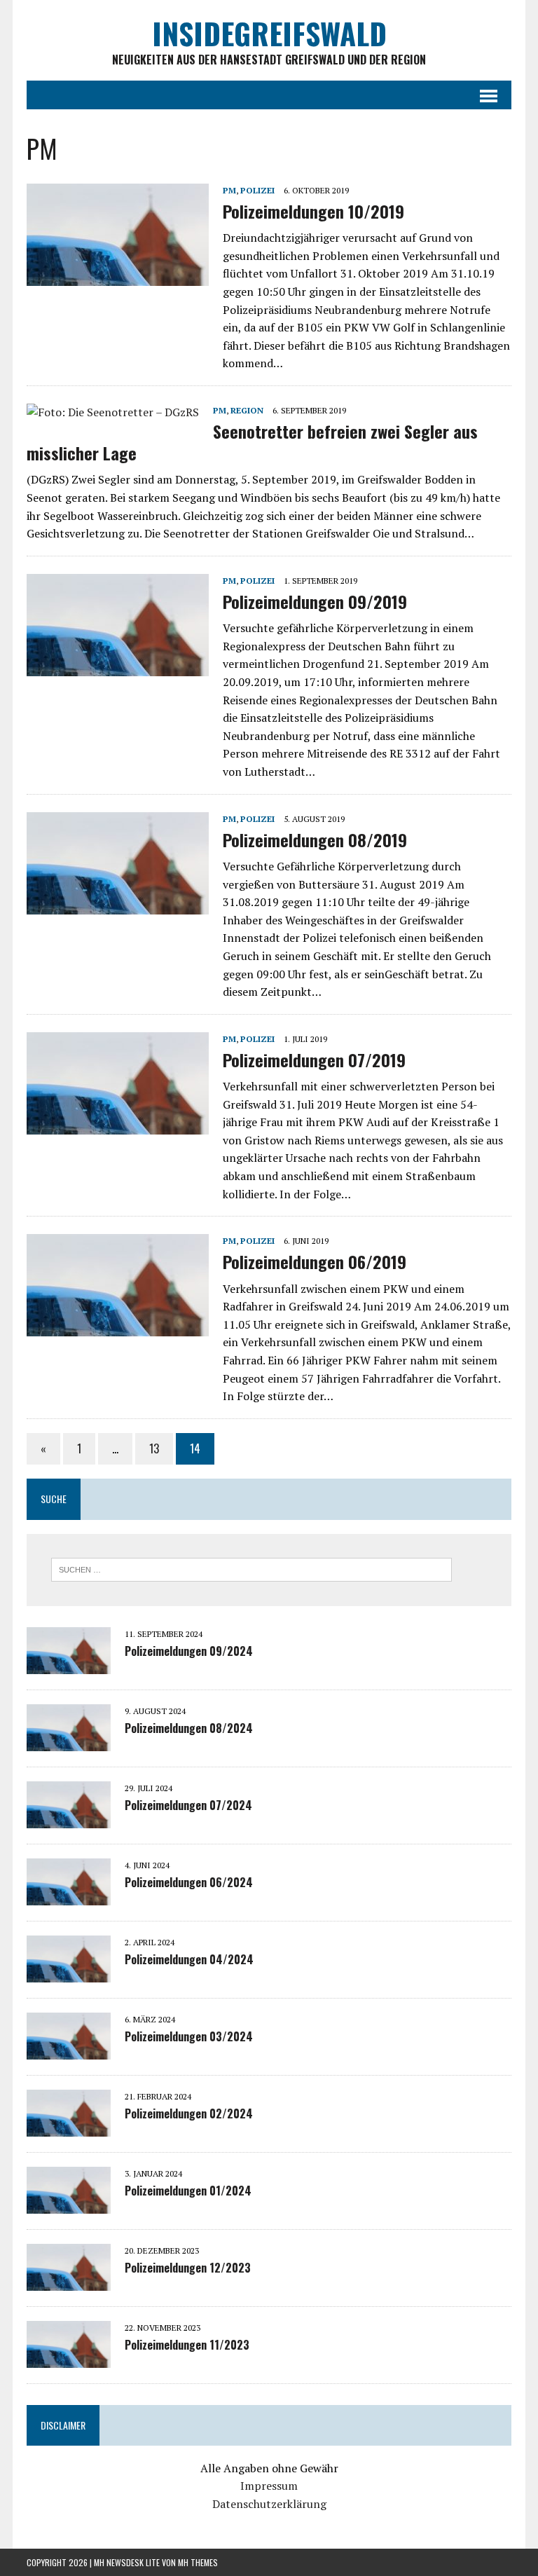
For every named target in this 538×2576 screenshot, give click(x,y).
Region (247, 410)
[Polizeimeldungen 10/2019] (118, 276)
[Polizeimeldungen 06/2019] (118, 1327)
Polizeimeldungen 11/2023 (187, 2345)
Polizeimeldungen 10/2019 (313, 211)
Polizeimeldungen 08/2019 (315, 840)
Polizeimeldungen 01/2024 (188, 2191)
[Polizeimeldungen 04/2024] (69, 1973)
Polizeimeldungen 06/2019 (315, 1261)
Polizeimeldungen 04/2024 (189, 1959)
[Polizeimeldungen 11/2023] (69, 2358)
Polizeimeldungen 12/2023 (188, 2268)
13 (154, 1448)
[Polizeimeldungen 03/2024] (69, 2050)
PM (229, 190)
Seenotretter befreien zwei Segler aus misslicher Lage (252, 442)
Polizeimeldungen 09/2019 (315, 601)
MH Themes (198, 2562)
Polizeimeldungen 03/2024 (189, 2036)
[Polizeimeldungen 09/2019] (118, 666)
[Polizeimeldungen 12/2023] (69, 2281)
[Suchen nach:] (251, 1568)
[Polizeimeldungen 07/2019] (118, 1125)
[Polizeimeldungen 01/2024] (69, 2204)
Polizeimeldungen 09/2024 (189, 1651)
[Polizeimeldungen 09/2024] (69, 1664)
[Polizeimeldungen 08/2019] (118, 905)
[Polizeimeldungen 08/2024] (69, 1741)
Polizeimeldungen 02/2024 (189, 2113)
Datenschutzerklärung (269, 2504)
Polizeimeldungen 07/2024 (188, 1805)
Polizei (257, 190)
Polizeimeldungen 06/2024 (189, 1882)
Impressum (269, 2486)
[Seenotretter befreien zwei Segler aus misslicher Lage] (113, 412)
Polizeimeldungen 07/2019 (314, 1060)
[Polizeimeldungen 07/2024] (69, 1818)
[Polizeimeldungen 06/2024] (69, 1896)
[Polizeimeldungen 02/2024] (69, 2127)
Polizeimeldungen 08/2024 (189, 1728)
